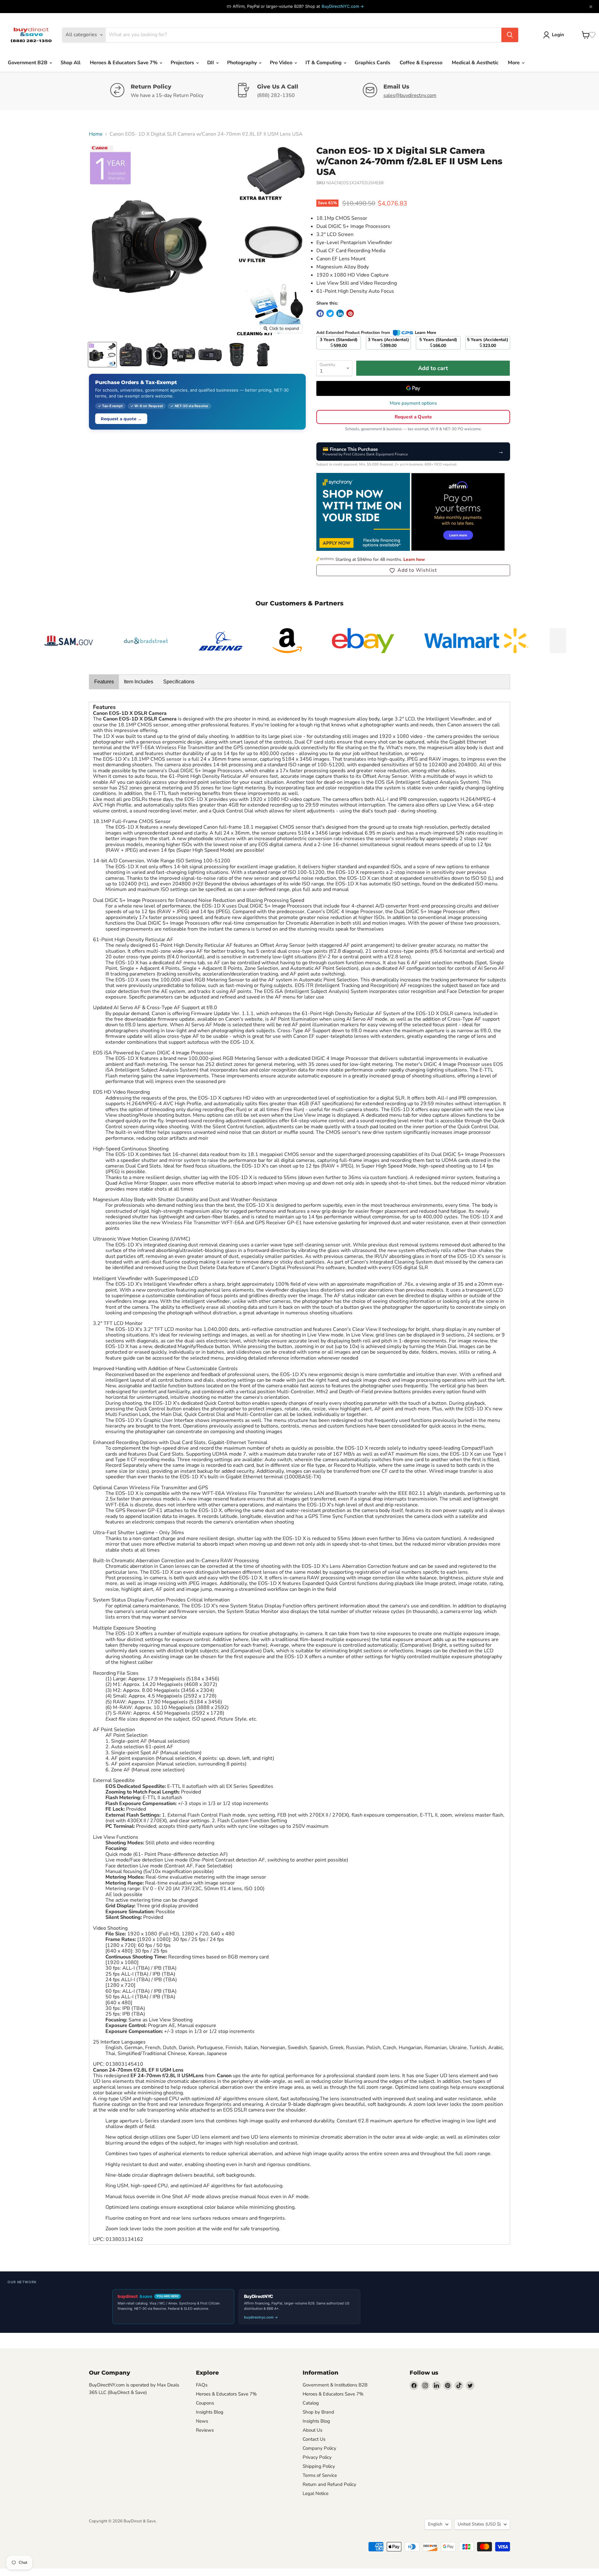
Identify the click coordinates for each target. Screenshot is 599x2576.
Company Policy (319, 2448)
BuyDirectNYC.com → (343, 6)
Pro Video (282, 63)
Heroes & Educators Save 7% (124, 63)
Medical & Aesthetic (475, 63)
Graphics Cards (373, 63)
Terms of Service (320, 2475)
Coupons (205, 2403)
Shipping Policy (319, 2466)
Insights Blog (210, 2412)
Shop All (71, 63)
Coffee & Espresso (421, 63)
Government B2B (28, 63)
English (435, 2524)
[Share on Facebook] (320, 313)
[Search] (510, 35)
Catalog (311, 2403)
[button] (413, 570)
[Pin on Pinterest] (350, 313)
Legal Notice (316, 2493)
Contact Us (314, 2439)
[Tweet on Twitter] (330, 313)
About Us (312, 2430)
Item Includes (139, 682)
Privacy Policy (317, 2457)
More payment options (413, 403)
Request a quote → (121, 419)
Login (558, 35)
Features (104, 682)
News (202, 2421)
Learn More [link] (426, 333)
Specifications (179, 682)
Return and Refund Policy (329, 2484)
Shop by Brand (318, 2412)
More (514, 63)
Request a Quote (413, 417)
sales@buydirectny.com (410, 95)
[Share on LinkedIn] (340, 313)
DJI (211, 63)
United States (479, 2524)
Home (96, 134)
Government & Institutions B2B (335, 2385)
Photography (243, 63)
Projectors (183, 63)
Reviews (205, 2430)
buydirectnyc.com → (261, 2317)
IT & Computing (324, 63)
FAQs (202, 2385)
